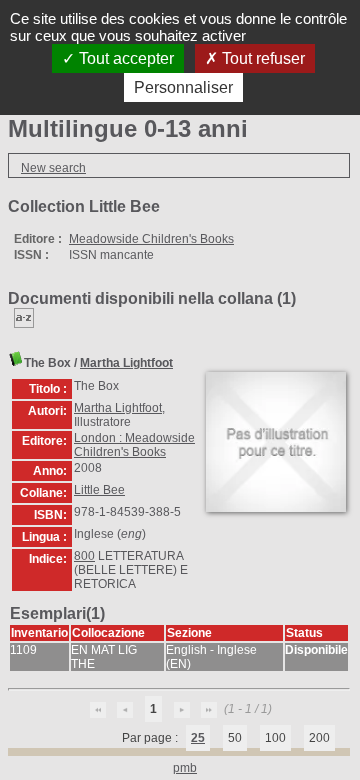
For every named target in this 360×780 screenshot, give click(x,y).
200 (319, 738)
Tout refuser (261, 58)
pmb (185, 768)
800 (84, 556)
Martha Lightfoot (126, 363)
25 (198, 738)
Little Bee (99, 490)
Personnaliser (183, 87)
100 (275, 738)
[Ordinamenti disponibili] (24, 324)
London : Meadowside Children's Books (134, 445)
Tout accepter (124, 58)
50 (235, 738)
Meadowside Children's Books (151, 239)
